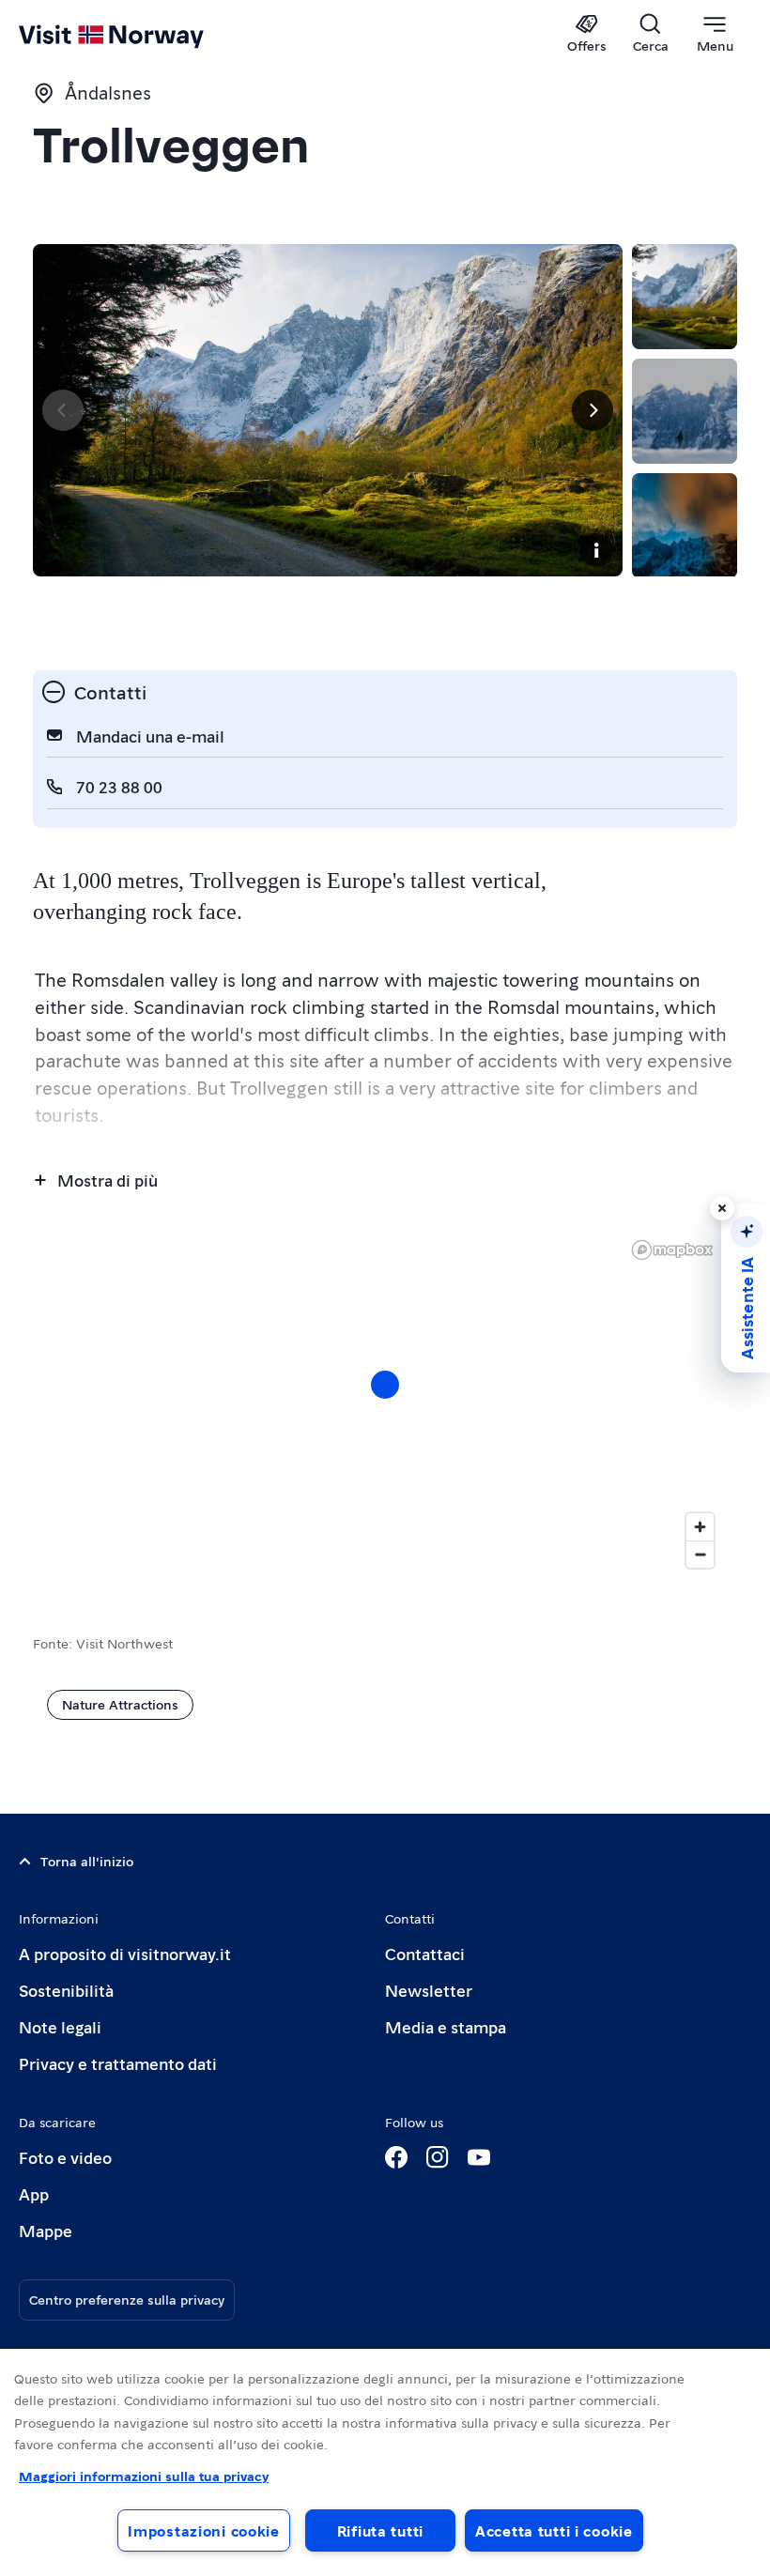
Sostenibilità (66, 1990)
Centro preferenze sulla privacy (127, 2299)
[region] (385, 2462)
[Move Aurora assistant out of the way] (722, 1208)
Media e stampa (446, 2026)
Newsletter (429, 1990)
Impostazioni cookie (204, 2530)
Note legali (60, 2026)
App (34, 2193)
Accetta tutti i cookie (554, 2530)
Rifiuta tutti (380, 2530)
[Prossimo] (593, 410)
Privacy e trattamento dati (118, 2063)
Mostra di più (108, 1180)
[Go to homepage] (139, 35)
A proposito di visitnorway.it (125, 1953)
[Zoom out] (700, 1554)
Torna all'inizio (87, 1861)
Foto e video (65, 2157)
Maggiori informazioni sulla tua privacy (144, 2476)
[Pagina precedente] (63, 410)
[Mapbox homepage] (672, 1250)
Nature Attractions (120, 1704)
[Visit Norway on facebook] (396, 2157)
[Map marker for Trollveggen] (385, 1385)
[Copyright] (596, 550)
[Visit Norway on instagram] (438, 2157)
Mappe (46, 2230)
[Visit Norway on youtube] (479, 2157)
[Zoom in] (700, 1527)
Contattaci (425, 1953)
